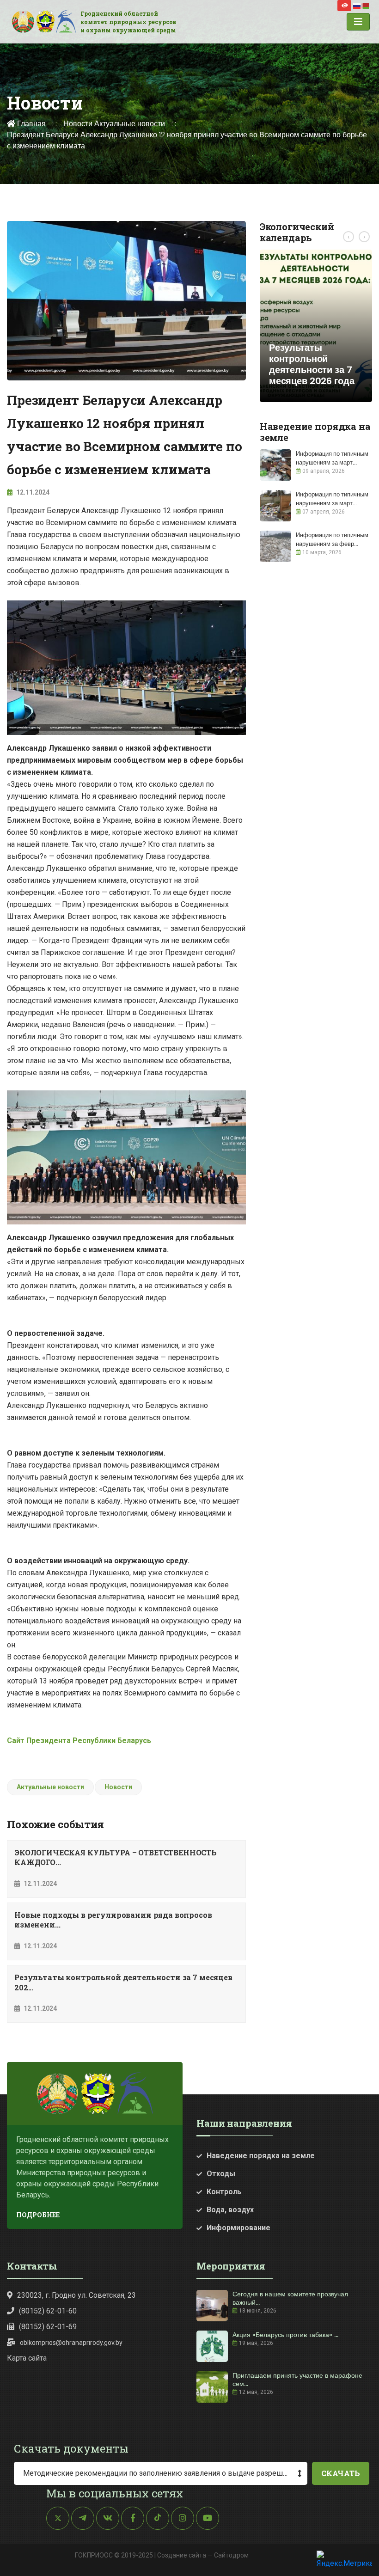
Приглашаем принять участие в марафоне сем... (297, 2380)
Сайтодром (231, 2555)
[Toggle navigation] (358, 22)
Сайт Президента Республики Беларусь (79, 1741)
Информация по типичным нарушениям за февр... (332, 539)
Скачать (341, 2473)
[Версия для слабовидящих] (344, 6)
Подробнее (38, 2215)
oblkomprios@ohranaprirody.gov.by (71, 2343)
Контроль (224, 2192)
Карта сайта (27, 2358)
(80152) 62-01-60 (48, 2311)
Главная (31, 124)
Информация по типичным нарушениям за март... (332, 458)
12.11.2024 (32, 492)
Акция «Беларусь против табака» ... (285, 2335)
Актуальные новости (130, 124)
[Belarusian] (366, 5)
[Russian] (357, 5)
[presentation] (348, 237)
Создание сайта (182, 2555)
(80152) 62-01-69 (48, 2327)
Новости (78, 124)
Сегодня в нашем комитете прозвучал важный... (290, 2298)
